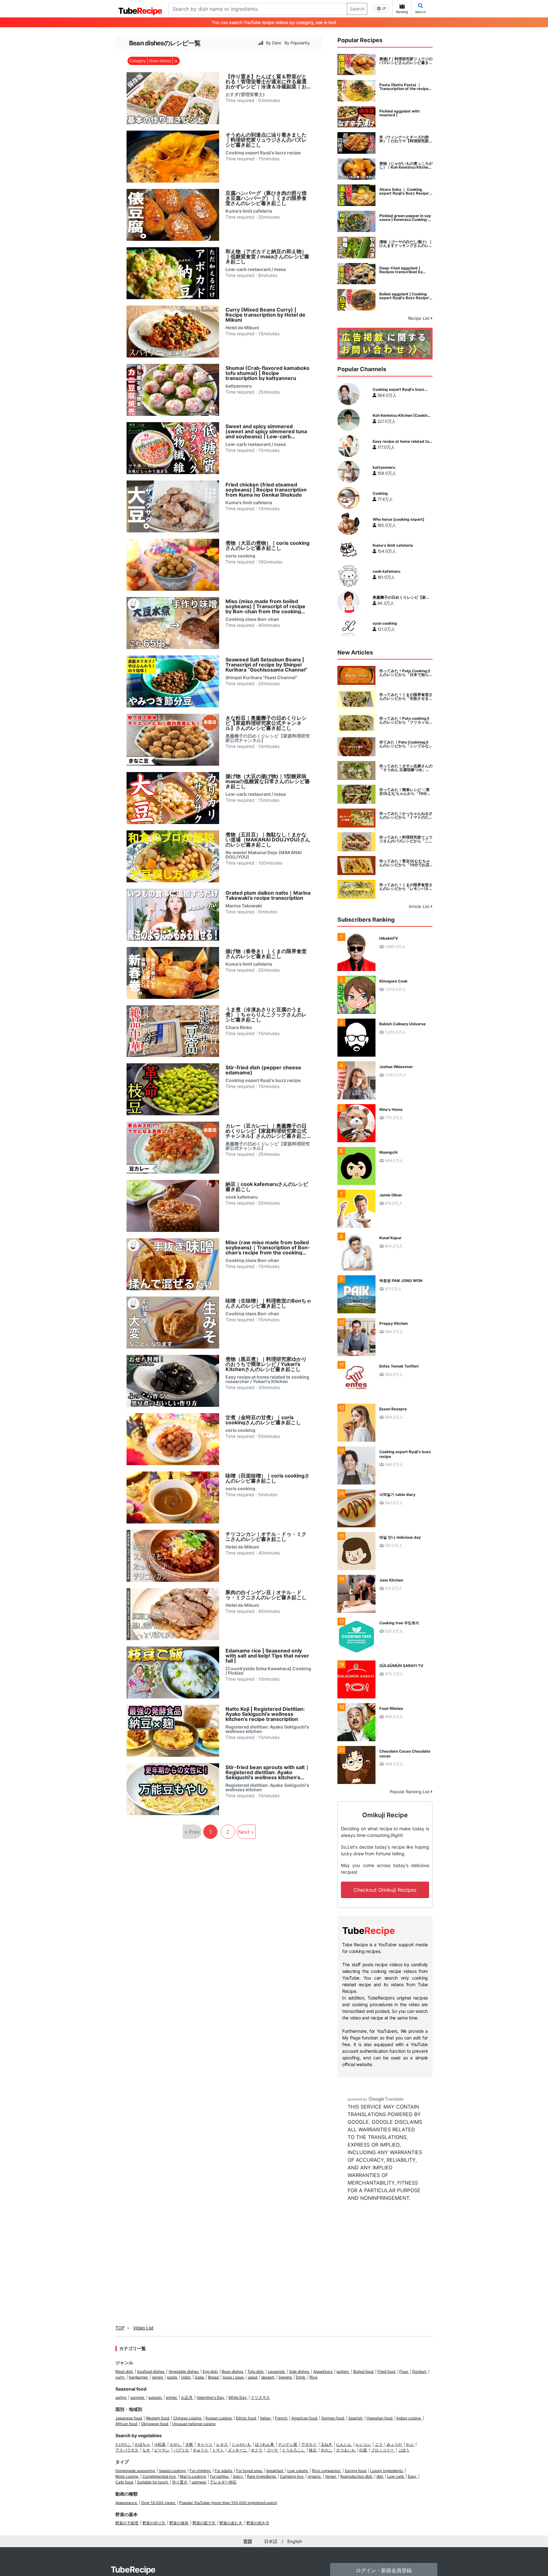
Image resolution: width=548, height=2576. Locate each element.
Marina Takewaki (244, 906)
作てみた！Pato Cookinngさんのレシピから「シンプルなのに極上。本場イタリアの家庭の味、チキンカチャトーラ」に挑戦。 (406, 744)
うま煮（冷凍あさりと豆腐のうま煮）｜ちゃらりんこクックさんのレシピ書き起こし (266, 1014)
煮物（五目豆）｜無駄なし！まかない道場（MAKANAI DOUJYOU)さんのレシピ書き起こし (268, 840)
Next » (246, 1832)
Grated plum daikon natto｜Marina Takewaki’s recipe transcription (268, 895)
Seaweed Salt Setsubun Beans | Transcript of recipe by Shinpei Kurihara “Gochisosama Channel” (267, 665)
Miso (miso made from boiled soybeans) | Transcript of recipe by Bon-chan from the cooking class (265, 606)
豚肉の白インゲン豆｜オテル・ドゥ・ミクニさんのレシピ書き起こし (266, 1595)
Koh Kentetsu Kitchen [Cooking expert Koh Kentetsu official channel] (401, 415)
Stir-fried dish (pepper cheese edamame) (263, 1070)
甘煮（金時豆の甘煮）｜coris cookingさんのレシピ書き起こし (263, 1420)
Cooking (380, 493)
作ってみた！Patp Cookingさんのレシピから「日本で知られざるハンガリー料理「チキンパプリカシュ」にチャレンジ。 (406, 673)
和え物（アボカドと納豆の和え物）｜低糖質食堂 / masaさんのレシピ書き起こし (267, 256)
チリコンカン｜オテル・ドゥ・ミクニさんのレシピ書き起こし (266, 1536)
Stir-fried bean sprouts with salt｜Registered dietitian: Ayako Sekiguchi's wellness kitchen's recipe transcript (268, 1772)
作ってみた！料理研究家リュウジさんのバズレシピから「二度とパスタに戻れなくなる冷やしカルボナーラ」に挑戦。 (406, 839)
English (295, 2541)
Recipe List (420, 318)
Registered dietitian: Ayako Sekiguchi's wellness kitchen (267, 1729)
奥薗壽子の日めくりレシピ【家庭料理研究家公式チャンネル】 (268, 738)
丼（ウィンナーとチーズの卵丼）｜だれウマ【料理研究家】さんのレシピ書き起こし (406, 139)
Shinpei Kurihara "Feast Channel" (261, 678)
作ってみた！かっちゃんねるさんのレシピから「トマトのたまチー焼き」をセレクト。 (406, 815)
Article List (420, 906)
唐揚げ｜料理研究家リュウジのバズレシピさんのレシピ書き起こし (406, 61)
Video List (143, 2328)
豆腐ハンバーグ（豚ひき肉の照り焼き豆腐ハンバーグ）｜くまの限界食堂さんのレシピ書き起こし (266, 198)
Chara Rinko (239, 1027)
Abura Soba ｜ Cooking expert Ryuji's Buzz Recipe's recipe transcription (405, 191)
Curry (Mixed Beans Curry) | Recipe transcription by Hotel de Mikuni (265, 315)
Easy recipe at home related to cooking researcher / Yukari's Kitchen (267, 1379)
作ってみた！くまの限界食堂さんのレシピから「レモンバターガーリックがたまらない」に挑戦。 (406, 887)
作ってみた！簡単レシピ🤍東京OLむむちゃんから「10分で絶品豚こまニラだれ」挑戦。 (405, 792)
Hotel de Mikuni (242, 328)
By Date (274, 43)
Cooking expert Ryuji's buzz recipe (263, 153)
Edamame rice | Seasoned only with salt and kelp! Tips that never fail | (267, 1656)
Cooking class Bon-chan (252, 619)
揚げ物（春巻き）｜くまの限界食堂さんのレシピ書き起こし (266, 954)
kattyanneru (239, 386)
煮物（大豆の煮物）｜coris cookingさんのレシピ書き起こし (267, 545)
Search (357, 9)
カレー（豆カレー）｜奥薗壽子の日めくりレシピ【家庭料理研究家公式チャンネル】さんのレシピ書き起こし (266, 1131)
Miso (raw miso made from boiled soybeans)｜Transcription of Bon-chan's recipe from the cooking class (268, 1247)
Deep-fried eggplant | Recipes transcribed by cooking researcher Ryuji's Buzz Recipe (404, 270)
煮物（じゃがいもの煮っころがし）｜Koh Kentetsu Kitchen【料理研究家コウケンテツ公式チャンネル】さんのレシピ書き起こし (406, 165)
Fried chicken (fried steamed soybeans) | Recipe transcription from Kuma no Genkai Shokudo (266, 490)
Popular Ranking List (410, 1792)
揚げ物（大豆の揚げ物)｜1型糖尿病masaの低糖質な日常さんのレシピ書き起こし (268, 781)
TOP (120, 2328)
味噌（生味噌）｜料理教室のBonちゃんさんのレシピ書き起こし (268, 1303)
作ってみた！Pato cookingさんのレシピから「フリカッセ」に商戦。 (406, 720)
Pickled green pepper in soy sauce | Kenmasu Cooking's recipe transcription (405, 218)
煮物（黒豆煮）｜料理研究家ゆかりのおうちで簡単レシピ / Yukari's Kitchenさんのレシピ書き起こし (266, 1364)
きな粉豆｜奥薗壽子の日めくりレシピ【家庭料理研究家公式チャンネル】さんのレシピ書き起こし (266, 723)
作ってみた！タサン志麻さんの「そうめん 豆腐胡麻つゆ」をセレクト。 (406, 768)
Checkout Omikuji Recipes (385, 1890)
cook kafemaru (242, 1197)
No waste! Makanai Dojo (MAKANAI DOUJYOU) (264, 855)
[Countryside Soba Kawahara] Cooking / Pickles (268, 1671)
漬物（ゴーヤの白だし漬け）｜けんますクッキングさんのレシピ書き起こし (406, 244)
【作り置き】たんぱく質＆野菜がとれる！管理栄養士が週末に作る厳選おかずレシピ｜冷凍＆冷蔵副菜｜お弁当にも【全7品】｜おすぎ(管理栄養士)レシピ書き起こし (266, 81)
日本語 (271, 2541)
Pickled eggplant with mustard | (399, 113)
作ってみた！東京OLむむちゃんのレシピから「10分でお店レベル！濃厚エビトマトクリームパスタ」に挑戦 (406, 863)
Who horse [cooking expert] (398, 519)
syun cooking (385, 623)
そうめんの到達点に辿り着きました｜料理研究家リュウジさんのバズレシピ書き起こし (266, 140)
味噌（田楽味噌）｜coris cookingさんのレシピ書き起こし (267, 1478)
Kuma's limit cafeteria (249, 211)
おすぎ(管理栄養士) (245, 94)
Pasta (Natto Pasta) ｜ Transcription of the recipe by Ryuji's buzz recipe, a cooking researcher (404, 87)
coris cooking (240, 556)
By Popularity (297, 43)
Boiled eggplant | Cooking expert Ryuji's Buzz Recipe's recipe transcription (405, 296)
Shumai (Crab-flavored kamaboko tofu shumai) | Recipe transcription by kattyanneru (267, 373)
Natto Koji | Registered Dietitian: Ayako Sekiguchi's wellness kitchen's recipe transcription (265, 1714)
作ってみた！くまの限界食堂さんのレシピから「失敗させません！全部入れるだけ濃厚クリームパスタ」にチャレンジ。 (406, 697)
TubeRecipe (133, 2570)
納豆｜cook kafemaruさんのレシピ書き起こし (267, 1187)
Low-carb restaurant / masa (256, 269)
